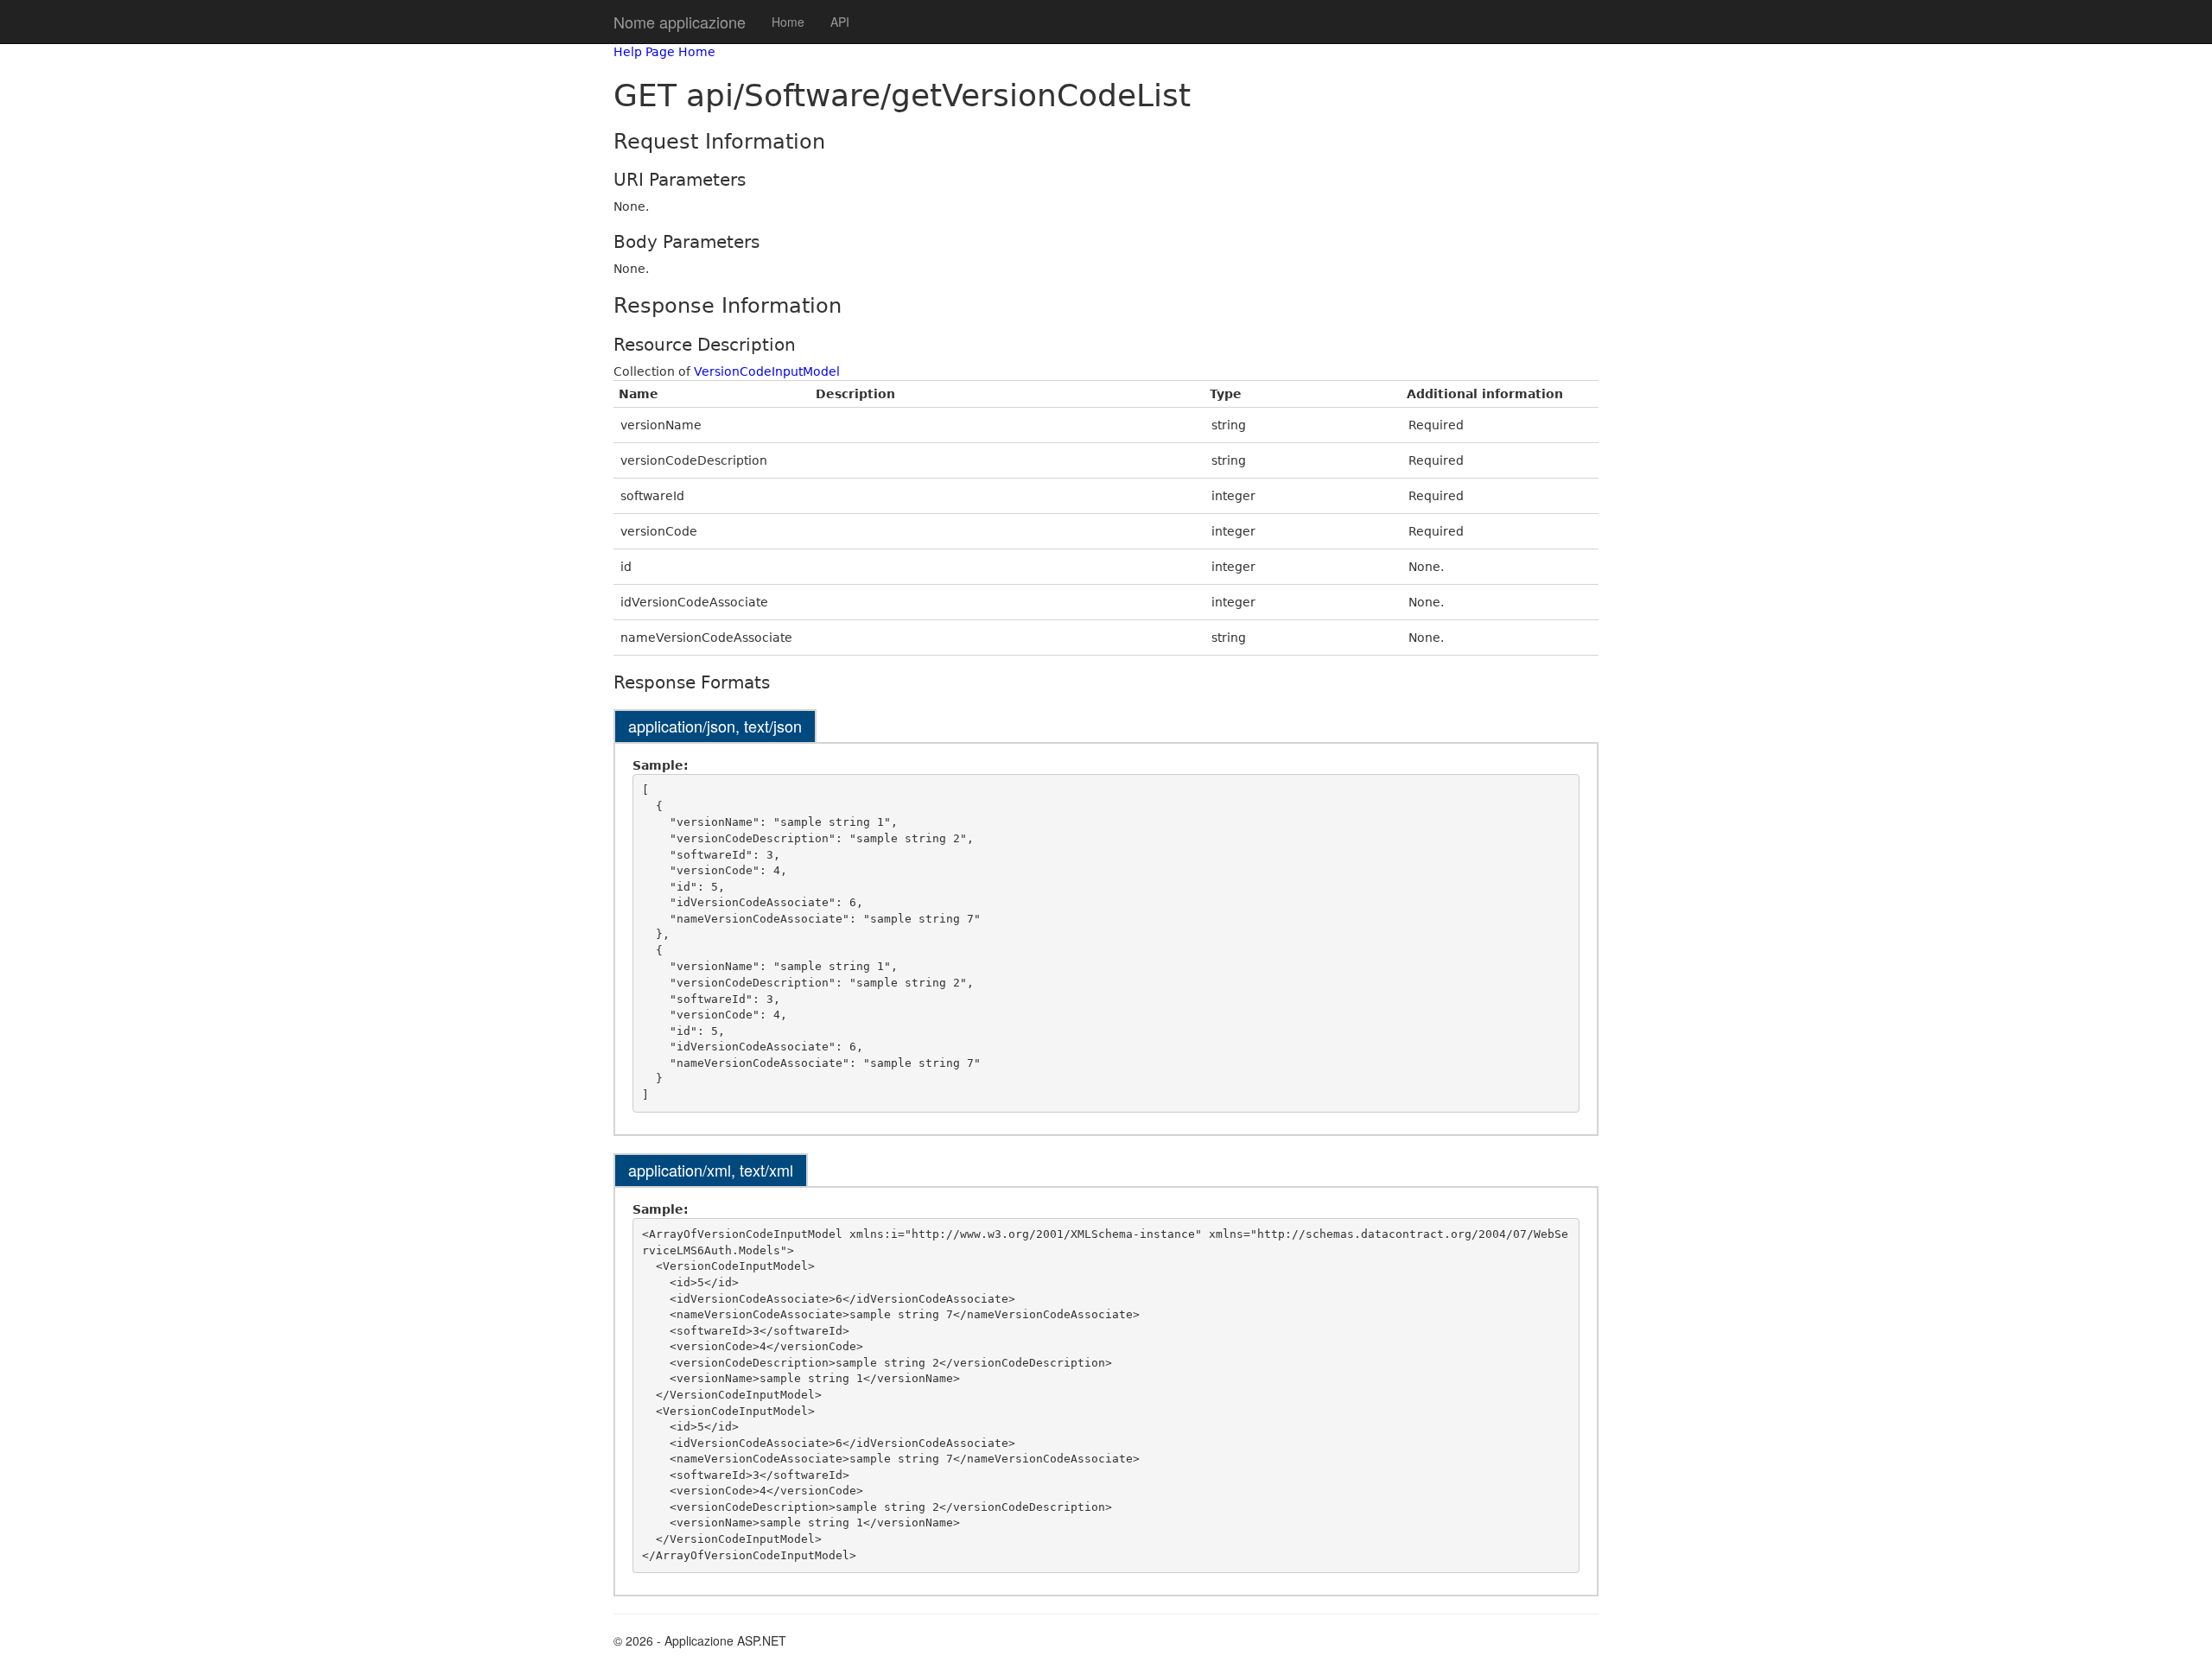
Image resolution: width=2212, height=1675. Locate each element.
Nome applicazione (680, 22)
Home (788, 22)
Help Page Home (664, 52)
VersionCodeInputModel (767, 371)
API (840, 22)
